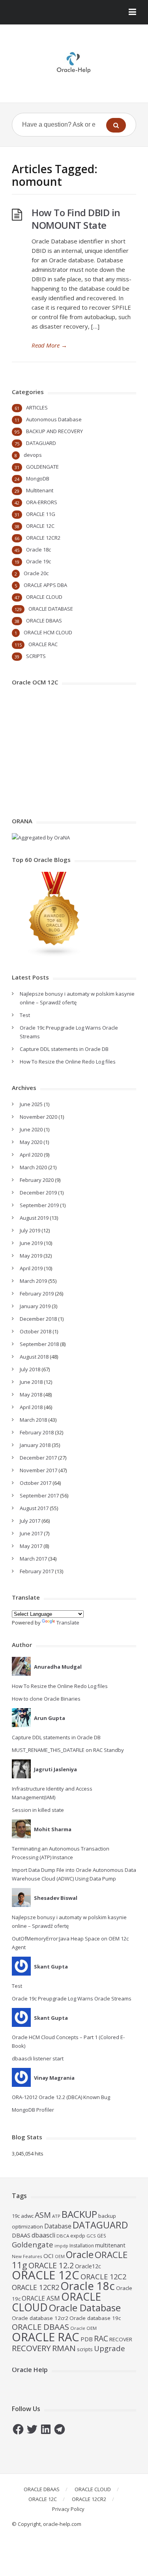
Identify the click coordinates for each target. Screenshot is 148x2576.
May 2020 (31, 1142)
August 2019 (34, 1218)
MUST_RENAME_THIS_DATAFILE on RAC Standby (68, 1750)
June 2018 (31, 1382)
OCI (49, 2256)
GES (102, 2236)
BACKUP (79, 2214)
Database (58, 2226)
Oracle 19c (38, 561)
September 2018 (39, 1344)
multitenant (110, 2245)
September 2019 (39, 1205)
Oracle (80, 2254)
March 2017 (33, 1559)
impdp (61, 2246)
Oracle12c (88, 2266)
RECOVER (121, 2339)
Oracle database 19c (95, 2318)
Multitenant (40, 490)
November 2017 (38, 1470)
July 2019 (30, 1230)
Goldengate (33, 2244)
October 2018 (36, 1331)
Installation (82, 2246)
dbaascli (43, 2235)
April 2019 (31, 1268)
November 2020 (38, 1117)
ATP (56, 2216)
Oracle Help (30, 2370)
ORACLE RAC (43, 644)
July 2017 (30, 1521)
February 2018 (37, 1432)
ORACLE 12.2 (51, 2265)
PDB (87, 2339)
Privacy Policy (68, 2509)
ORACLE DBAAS (44, 621)
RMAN (64, 2348)
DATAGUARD (41, 443)
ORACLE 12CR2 (43, 538)
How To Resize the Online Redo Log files (68, 1062)
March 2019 (33, 1281)
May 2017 (31, 1546)
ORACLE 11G (41, 514)
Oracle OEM (83, 2328)
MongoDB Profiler (33, 2110)
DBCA (63, 2236)
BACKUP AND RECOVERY (54, 431)
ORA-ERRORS (42, 502)
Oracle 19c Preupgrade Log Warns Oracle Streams (72, 1998)
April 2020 (31, 1155)
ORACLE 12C (40, 526)
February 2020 (37, 1180)
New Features (27, 2256)
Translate (68, 1623)
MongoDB (38, 479)
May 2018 (31, 1395)
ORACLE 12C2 (103, 2276)
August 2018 (34, 1357)
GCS (91, 2236)
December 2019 (38, 1193)
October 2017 (36, 1483)
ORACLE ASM (41, 2298)
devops (33, 455)
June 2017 (31, 1533)
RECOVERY (31, 2348)
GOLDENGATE (42, 467)
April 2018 (31, 1407)
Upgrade (110, 2348)
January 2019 (35, 1306)
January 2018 (35, 1445)
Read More (49, 345)
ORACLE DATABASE (51, 609)
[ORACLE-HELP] (74, 62)
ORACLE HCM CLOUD (48, 632)
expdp (78, 2236)
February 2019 (37, 1294)
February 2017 (37, 1571)
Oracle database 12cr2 (40, 2318)
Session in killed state (38, 1810)
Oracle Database (85, 2308)
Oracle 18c (38, 550)
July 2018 (30, 1369)
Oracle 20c (36, 573)
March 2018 (33, 1420)
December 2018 (38, 1319)
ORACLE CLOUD (44, 597)
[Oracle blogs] (54, 955)
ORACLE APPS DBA (45, 585)
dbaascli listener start (38, 2058)
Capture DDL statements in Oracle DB (64, 1049)
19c (16, 2216)
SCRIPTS (36, 656)
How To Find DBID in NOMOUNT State (76, 219)
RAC (101, 2338)
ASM (43, 2215)
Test (25, 1015)
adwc (27, 2216)
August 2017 (34, 1508)
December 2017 (38, 1458)
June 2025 (31, 1104)
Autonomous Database (54, 419)
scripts (85, 2349)
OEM (60, 2256)
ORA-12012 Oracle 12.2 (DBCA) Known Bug (61, 2097)
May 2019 (31, 1256)
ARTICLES (37, 408)
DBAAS (21, 2235)
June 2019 (31, 1243)
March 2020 (33, 1167)
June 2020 (31, 1129)
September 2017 (39, 1496)
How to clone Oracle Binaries (46, 1699)
